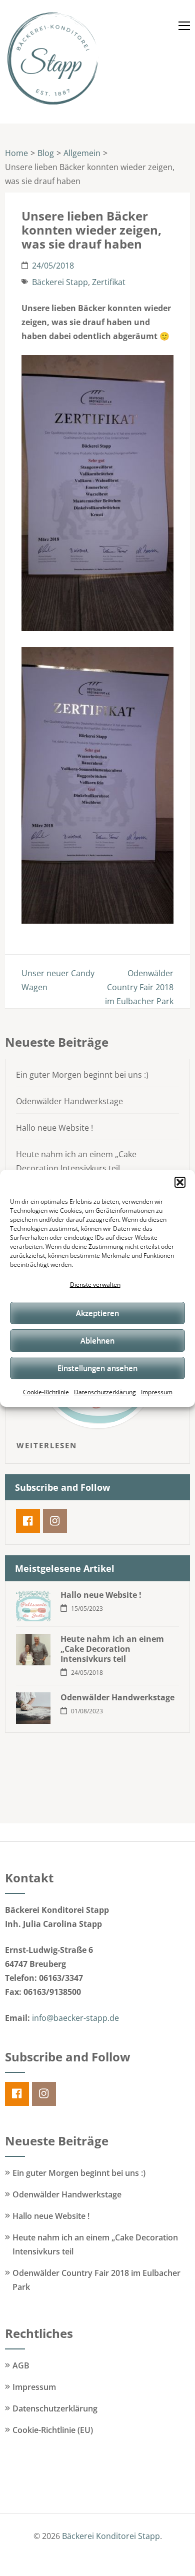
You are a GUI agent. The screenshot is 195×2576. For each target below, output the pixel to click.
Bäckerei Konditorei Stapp (111, 2536)
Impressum (157, 1392)
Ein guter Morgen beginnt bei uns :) (82, 1075)
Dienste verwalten (95, 1284)
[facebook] (28, 1521)
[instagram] (55, 1521)
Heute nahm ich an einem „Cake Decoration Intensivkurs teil (112, 1649)
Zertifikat (109, 282)
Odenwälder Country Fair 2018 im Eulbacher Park (139, 987)
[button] (180, 1182)
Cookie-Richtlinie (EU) (53, 2430)
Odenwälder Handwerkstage (69, 1101)
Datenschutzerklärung (105, 1392)
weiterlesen (47, 1445)
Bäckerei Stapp (60, 282)
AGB (21, 2365)
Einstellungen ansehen (97, 1368)
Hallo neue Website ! (54, 1128)
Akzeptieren (97, 1313)
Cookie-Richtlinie (46, 1392)
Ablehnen (97, 1340)
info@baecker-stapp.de (75, 2018)
